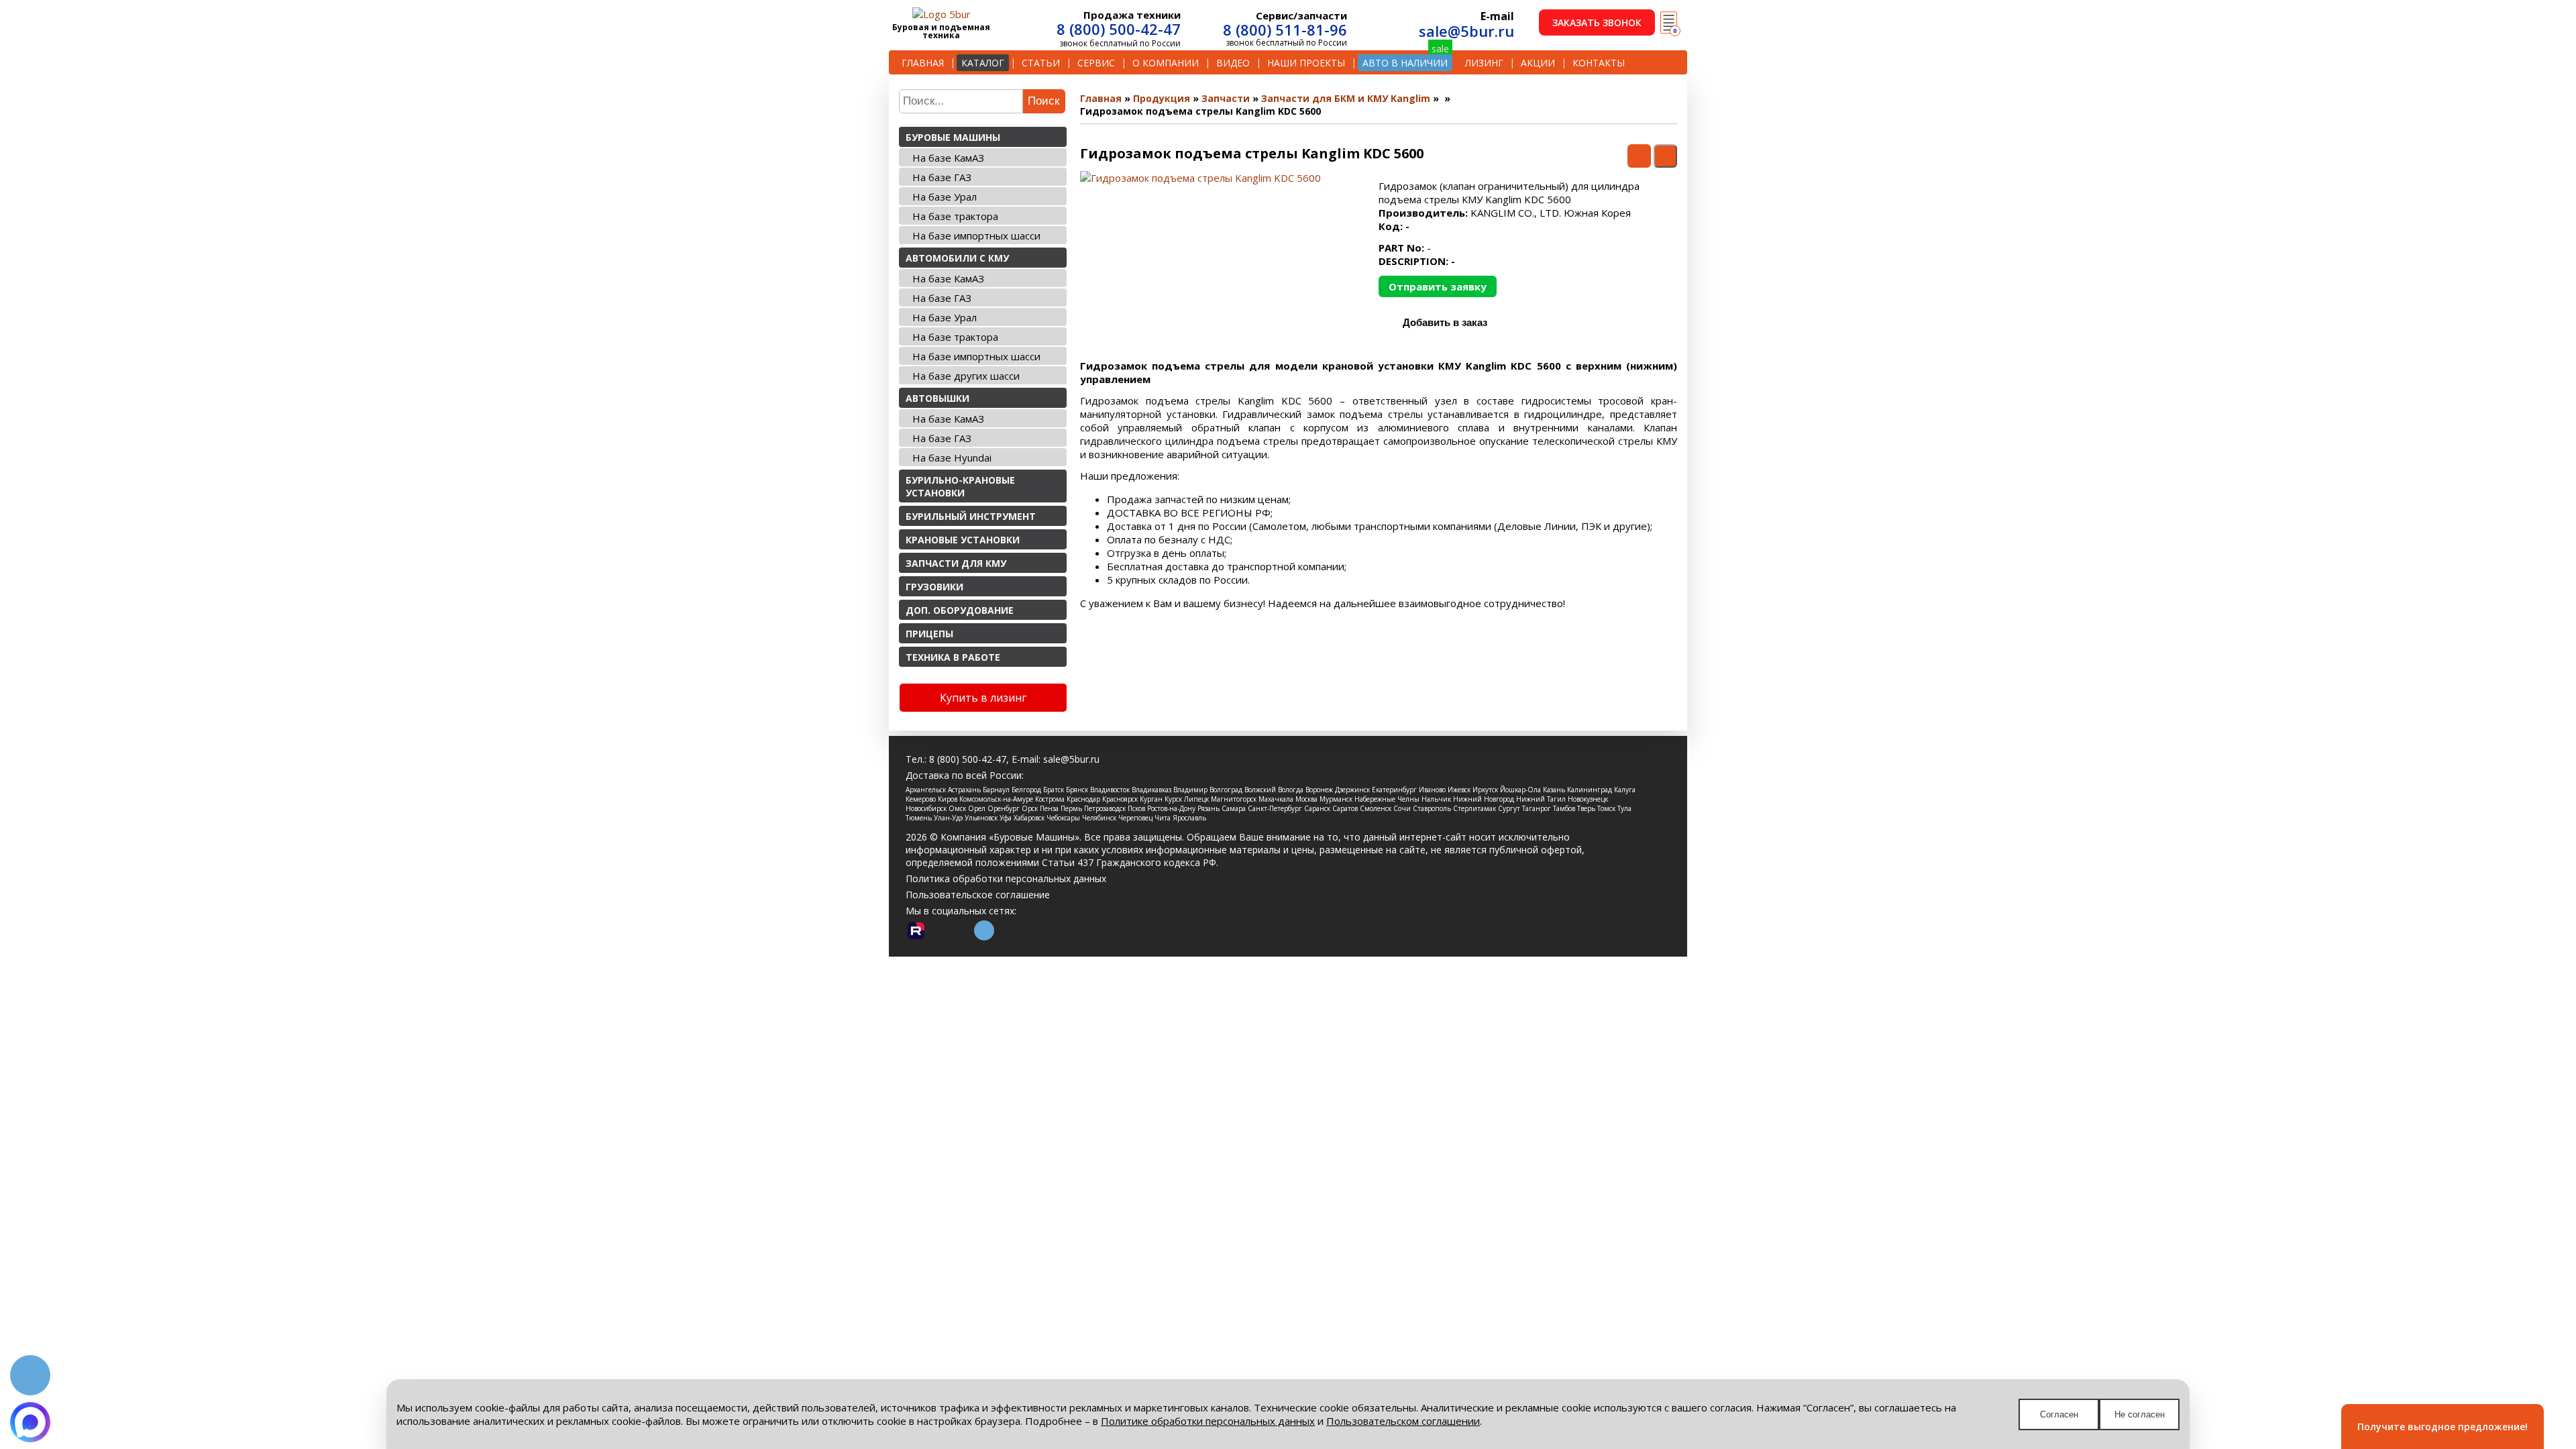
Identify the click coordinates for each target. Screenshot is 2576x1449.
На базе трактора (955, 216)
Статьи (1041, 63)
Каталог (983, 63)
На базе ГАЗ (942, 177)
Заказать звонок (1597, 22)
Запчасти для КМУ (956, 563)
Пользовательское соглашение (978, 895)
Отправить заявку (1438, 286)
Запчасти (1226, 98)
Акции (1538, 63)
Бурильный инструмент (971, 516)
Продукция (1162, 98)
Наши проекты (1306, 63)
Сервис (1096, 63)
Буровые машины (953, 137)
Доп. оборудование (960, 610)
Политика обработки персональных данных (1006, 878)
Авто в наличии (1405, 63)
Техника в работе (953, 657)
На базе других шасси (966, 376)
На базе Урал (945, 197)
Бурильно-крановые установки (960, 486)
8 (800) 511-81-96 (1285, 30)
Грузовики (934, 587)
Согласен (2059, 1414)
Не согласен (2140, 1414)
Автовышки (937, 398)
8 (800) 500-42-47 (1119, 29)
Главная (923, 63)
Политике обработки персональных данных (1208, 1421)
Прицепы (929, 634)
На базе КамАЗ (948, 158)
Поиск (1043, 101)
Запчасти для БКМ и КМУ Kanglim (1346, 98)
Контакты (1599, 63)
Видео (1233, 63)
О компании (1166, 63)
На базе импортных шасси (976, 235)
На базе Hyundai (952, 458)
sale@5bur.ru (1466, 31)
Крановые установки (963, 540)
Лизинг (1484, 63)
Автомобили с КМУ (957, 258)
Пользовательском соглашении (1403, 1421)
